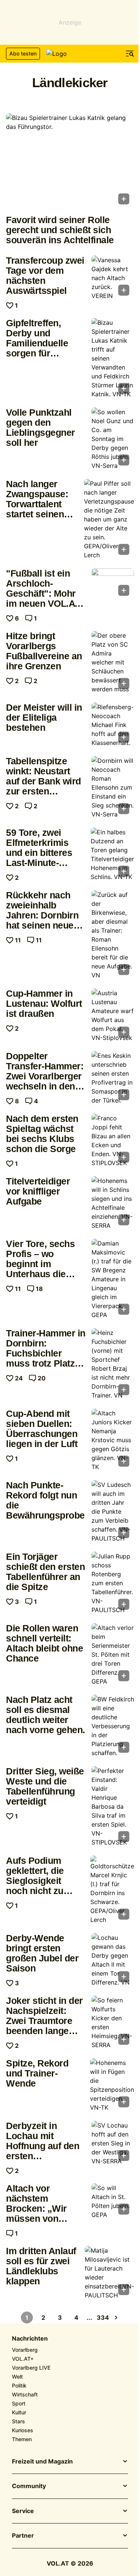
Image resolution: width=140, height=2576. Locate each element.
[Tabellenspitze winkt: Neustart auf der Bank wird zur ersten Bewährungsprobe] (113, 787)
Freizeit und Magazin (42, 2462)
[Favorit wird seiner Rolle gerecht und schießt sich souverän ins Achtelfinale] (70, 161)
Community (29, 2486)
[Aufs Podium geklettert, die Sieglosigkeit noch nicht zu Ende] (112, 1890)
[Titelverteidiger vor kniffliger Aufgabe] (113, 1203)
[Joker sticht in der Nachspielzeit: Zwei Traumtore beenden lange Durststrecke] (113, 2023)
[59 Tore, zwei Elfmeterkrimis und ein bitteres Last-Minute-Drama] (112, 854)
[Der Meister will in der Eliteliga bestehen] (113, 725)
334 (103, 2318)
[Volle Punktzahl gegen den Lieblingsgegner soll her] (113, 439)
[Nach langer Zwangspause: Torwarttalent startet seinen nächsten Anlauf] (109, 519)
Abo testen (23, 53)
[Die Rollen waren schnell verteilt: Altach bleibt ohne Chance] (113, 1655)
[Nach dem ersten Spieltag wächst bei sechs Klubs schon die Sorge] (113, 1141)
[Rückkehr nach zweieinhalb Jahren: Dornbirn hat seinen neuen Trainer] (113, 935)
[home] (70, 54)
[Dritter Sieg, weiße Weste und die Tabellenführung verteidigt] (113, 1806)
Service (23, 2511)
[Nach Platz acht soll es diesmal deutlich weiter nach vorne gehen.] (113, 1726)
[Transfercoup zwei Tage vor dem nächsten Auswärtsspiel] (113, 278)
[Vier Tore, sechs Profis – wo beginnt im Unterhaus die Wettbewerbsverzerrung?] (113, 1279)
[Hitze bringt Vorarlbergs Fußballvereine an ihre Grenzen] (113, 662)
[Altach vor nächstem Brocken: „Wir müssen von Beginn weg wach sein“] (113, 2201)
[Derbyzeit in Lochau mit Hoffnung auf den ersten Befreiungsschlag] (113, 2143)
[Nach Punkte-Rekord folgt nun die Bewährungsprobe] (113, 1511)
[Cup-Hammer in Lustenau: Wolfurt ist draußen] (113, 1015)
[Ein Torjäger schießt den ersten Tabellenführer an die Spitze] (113, 1583)
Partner (23, 2536)
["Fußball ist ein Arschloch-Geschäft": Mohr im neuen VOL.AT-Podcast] (113, 584)
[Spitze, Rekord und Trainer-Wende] (112, 2085)
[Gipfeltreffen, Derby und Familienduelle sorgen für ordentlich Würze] (113, 358)
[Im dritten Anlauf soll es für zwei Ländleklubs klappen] (109, 2273)
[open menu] (130, 54)
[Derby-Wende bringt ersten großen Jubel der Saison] (113, 1960)
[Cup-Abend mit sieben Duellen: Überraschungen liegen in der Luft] (113, 1440)
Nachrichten (30, 2339)
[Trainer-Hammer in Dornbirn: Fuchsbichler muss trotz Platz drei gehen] (113, 1364)
